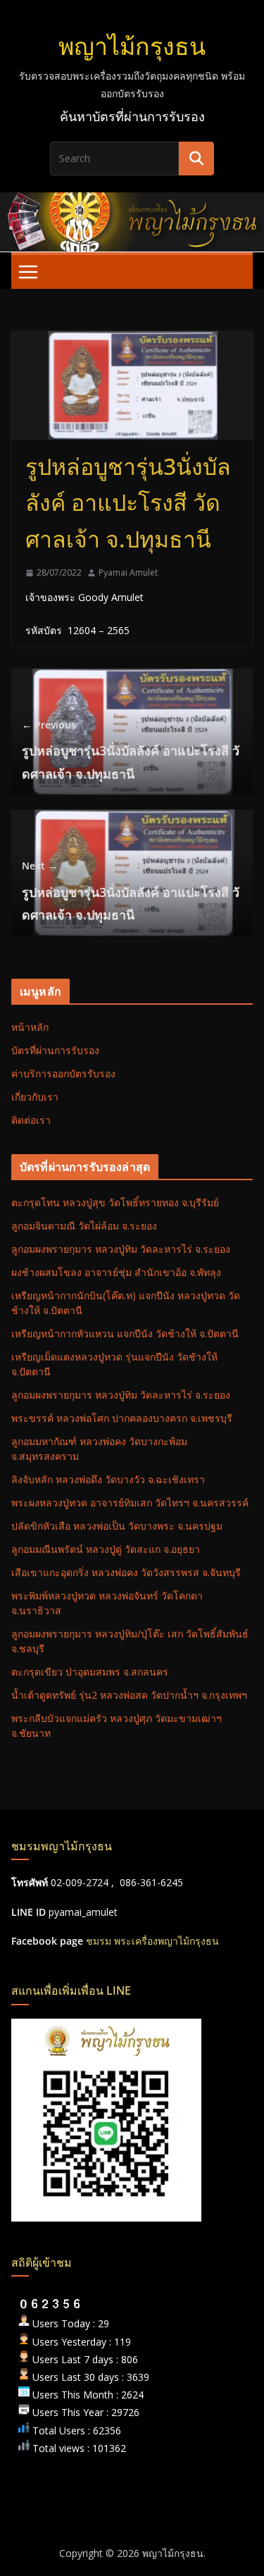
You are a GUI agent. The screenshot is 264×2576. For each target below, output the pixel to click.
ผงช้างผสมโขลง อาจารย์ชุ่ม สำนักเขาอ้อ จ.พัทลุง (116, 1272)
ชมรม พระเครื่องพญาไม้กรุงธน (152, 1941)
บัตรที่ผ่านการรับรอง (55, 1050)
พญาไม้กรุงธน (132, 46)
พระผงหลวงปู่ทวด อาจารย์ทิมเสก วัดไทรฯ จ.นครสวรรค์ (130, 1503)
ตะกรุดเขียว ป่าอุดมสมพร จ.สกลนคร (90, 1672)
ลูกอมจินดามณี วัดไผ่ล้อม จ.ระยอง (84, 1226)
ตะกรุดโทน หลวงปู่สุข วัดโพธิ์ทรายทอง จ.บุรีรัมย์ (115, 1202)
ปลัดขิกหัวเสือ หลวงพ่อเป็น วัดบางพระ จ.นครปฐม (117, 1526)
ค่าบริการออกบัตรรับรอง (63, 1073)
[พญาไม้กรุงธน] (132, 202)
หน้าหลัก (30, 1027)
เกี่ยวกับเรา (35, 1097)
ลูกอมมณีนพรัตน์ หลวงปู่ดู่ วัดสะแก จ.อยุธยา (106, 1549)
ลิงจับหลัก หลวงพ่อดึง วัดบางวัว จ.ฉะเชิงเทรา (108, 1479)
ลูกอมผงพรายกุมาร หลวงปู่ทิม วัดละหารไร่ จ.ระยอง (121, 1249)
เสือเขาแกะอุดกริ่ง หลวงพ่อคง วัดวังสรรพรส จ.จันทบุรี (126, 1572)
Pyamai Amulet (128, 572)
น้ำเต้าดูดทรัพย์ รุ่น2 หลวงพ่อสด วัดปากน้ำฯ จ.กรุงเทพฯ (129, 1695)
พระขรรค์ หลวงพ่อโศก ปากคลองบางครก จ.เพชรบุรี (122, 1418)
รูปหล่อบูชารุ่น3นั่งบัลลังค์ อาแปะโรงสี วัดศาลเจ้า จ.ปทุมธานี (131, 750)
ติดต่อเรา (31, 1120)
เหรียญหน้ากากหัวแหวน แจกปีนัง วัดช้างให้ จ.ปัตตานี (125, 1333)
